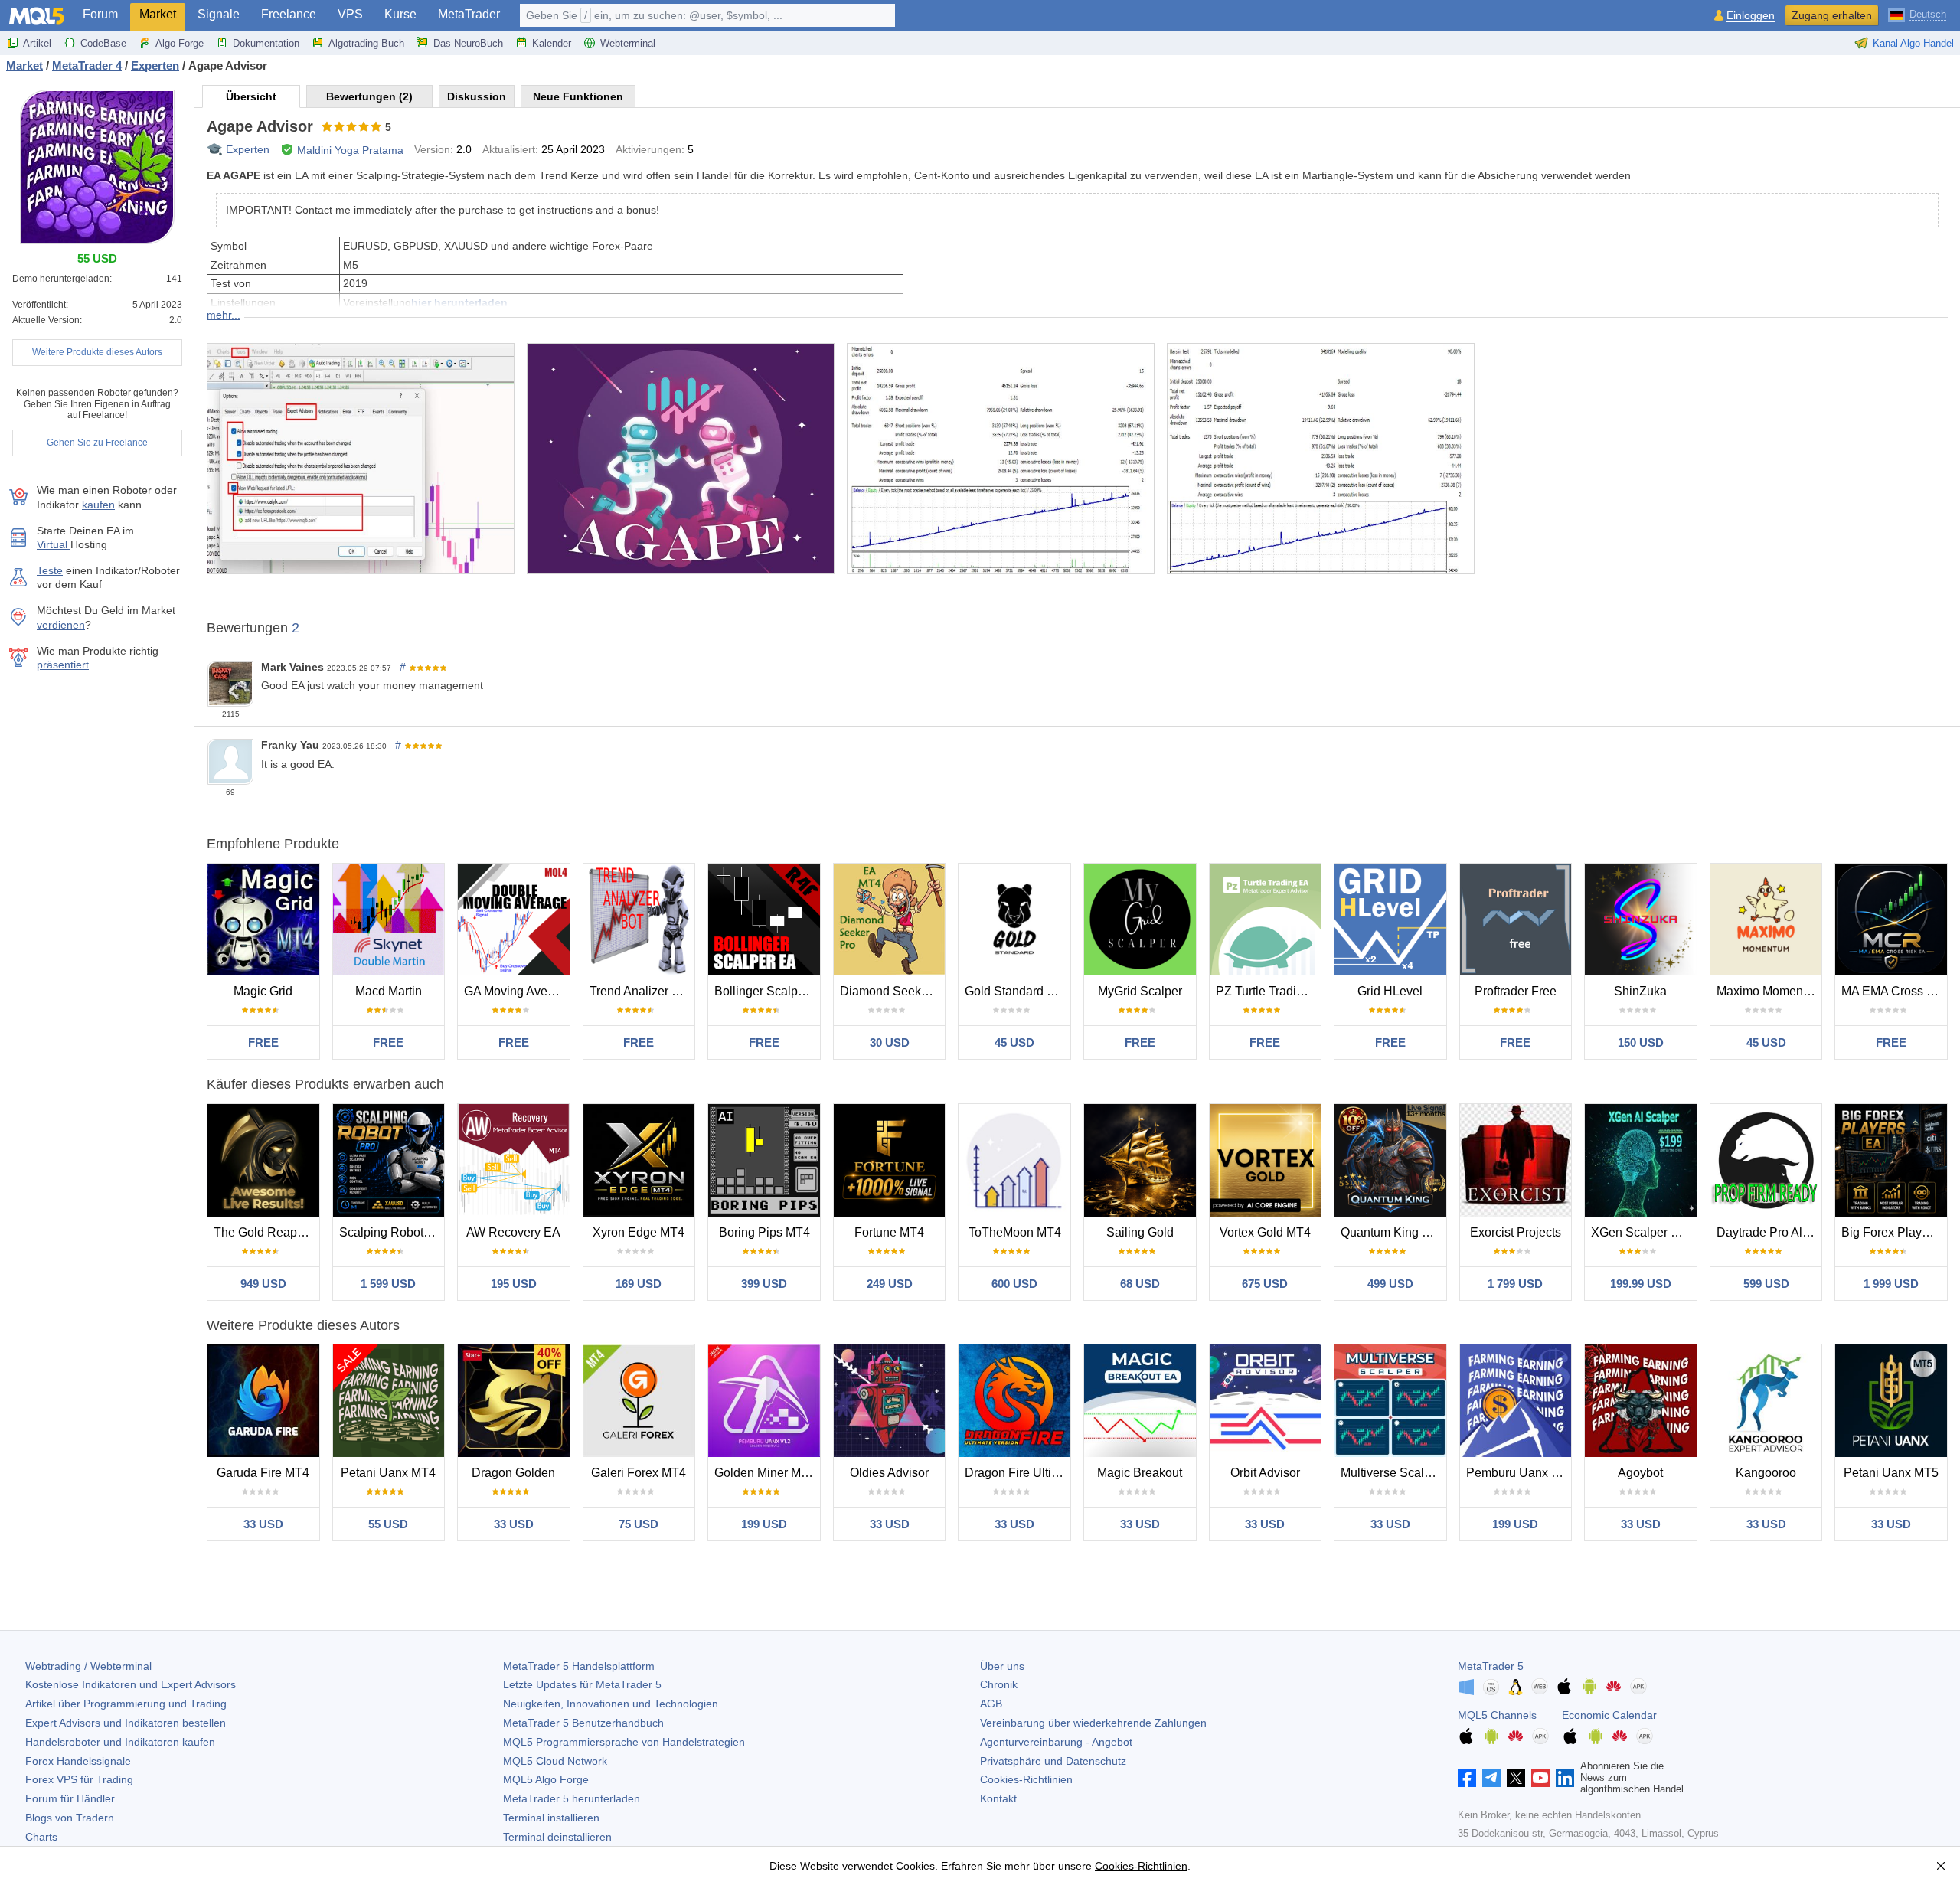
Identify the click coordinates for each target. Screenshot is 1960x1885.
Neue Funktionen (578, 96)
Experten (248, 149)
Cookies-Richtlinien (1026, 1779)
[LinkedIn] (1565, 1778)
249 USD (890, 1284)
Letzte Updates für (582, 1684)
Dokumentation (266, 43)
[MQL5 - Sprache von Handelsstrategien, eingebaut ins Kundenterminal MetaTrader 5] (37, 16)
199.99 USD (1641, 1284)
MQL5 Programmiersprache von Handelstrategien (624, 1742)
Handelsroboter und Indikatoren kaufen (120, 1742)
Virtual (54, 544)
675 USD (1265, 1284)
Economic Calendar (1609, 1715)
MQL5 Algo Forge (546, 1779)
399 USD (764, 1284)
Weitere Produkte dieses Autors (97, 352)
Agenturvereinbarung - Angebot (1056, 1742)
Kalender (552, 43)
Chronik (999, 1684)
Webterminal (628, 43)
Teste (50, 570)
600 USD (1014, 1284)
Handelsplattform (579, 1666)
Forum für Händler (70, 1798)
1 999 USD (1891, 1284)
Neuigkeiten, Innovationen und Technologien (611, 1704)
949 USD (263, 1284)
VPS (350, 14)
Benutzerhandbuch (583, 1723)
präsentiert (63, 665)
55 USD (388, 1524)
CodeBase (103, 43)
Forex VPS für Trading (79, 1779)
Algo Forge (180, 43)
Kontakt (998, 1798)
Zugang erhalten (1832, 15)
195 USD (514, 1284)
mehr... (224, 315)
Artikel (37, 43)
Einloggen (1751, 16)
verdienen (61, 625)
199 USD (764, 1524)
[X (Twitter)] (1516, 1778)
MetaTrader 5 (1491, 1666)
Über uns (1002, 1666)
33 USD (263, 1524)
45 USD (1014, 1042)
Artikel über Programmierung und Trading (126, 1704)
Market (158, 14)
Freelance (289, 14)
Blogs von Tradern (70, 1818)
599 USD (1766, 1284)
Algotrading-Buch (366, 43)
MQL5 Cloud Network (555, 1761)
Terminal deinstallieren (557, 1837)
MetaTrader (469, 14)
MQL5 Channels (1497, 1715)
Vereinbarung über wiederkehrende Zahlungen (1093, 1723)
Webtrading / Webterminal (88, 1666)
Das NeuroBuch (468, 43)
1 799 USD (1515, 1284)
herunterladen (572, 1798)
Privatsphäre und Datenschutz (1053, 1761)
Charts (41, 1837)
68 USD (1140, 1284)
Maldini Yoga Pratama (350, 150)
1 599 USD (388, 1284)
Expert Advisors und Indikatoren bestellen (126, 1723)
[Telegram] (1491, 1778)
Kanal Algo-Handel (1913, 43)
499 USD (1390, 1284)
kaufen (98, 505)
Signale (219, 14)
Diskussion (477, 96)
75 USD (639, 1524)
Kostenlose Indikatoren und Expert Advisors (131, 1684)
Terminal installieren (551, 1818)
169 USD (639, 1284)
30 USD (890, 1042)
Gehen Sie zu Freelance (97, 443)
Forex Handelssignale (78, 1761)
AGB (991, 1704)
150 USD (1641, 1042)
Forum (100, 14)
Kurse (400, 14)
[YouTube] (1540, 1778)
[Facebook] (1467, 1778)
